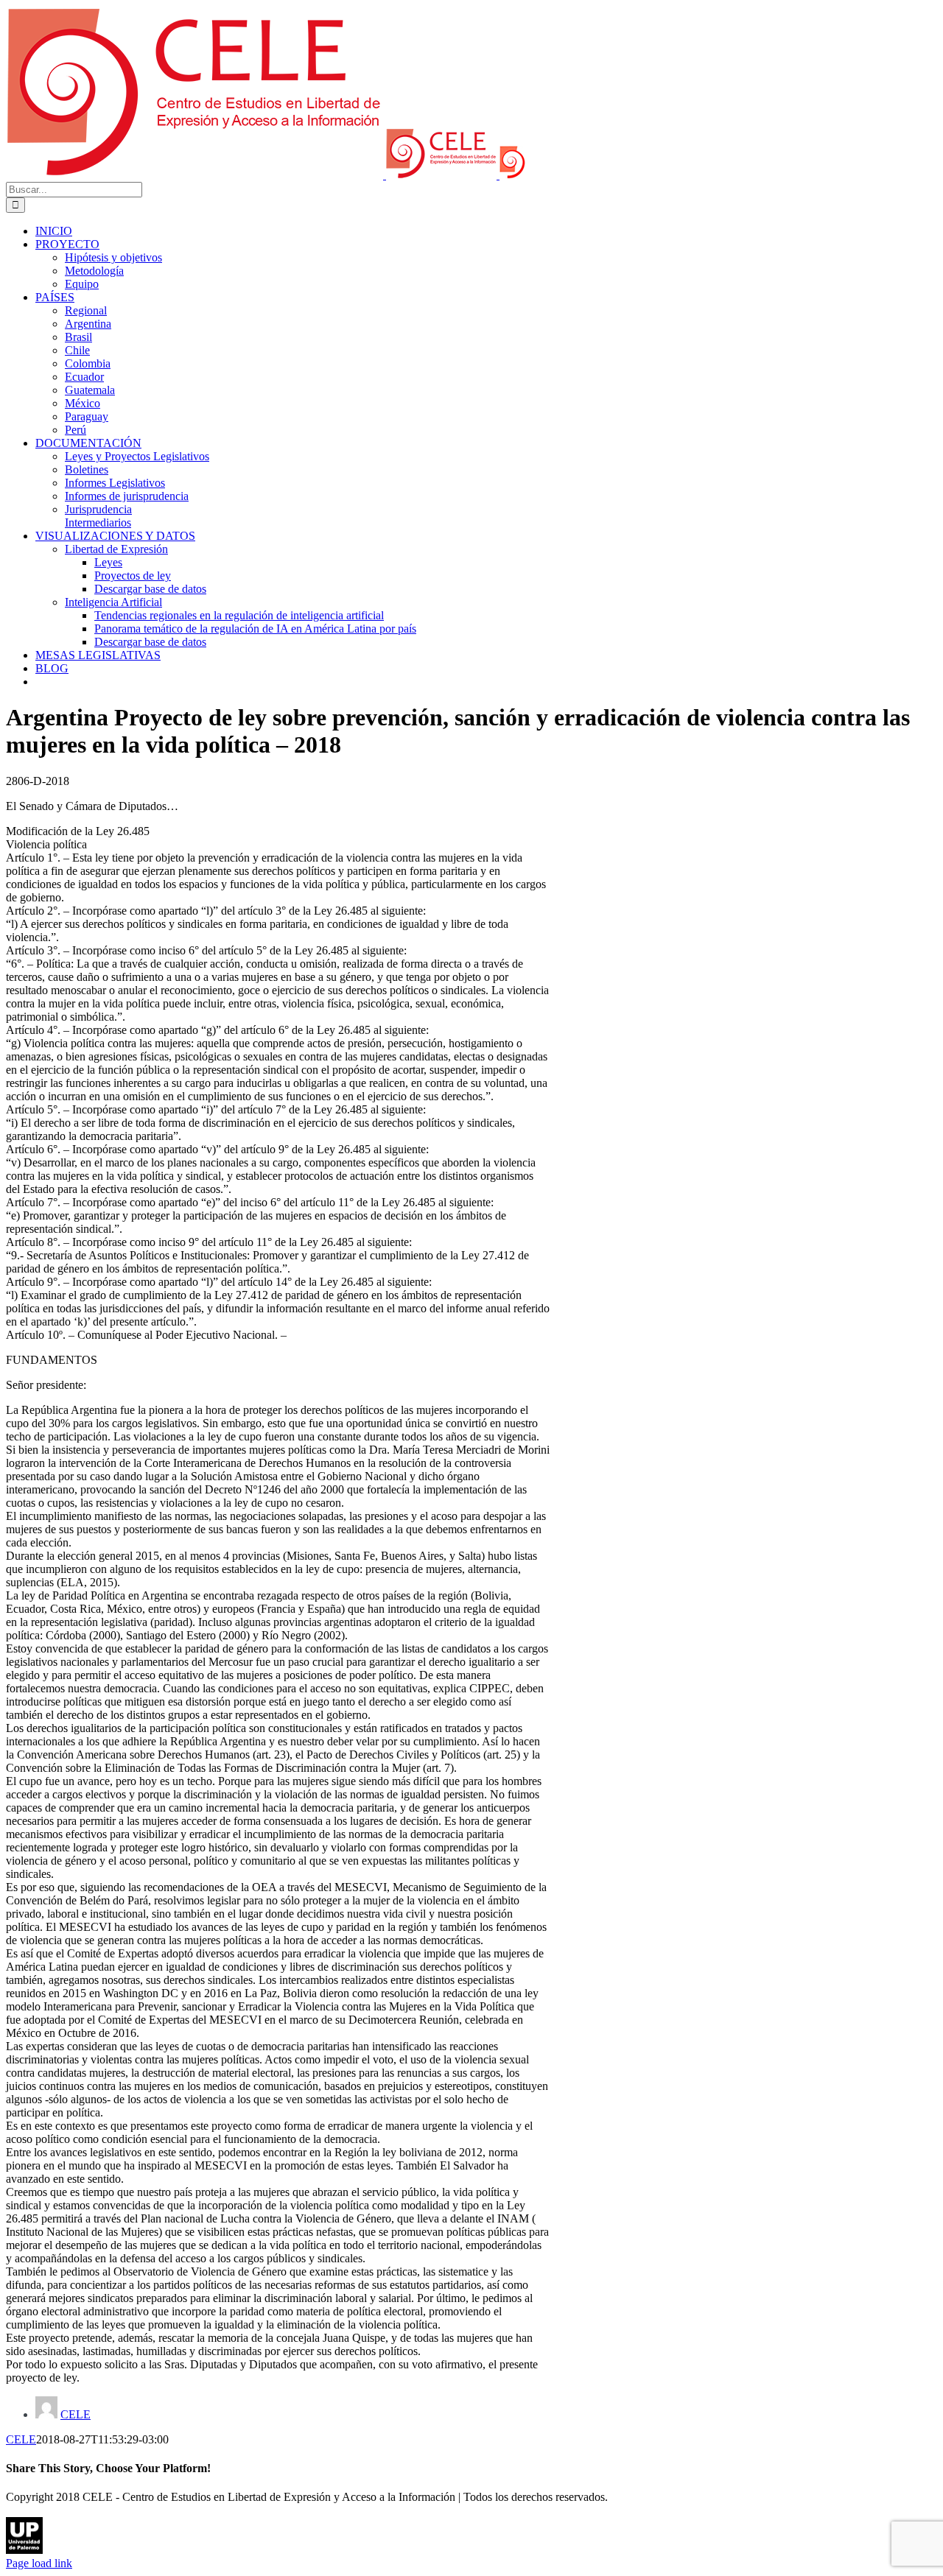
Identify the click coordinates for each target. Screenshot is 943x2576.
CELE (76, 2414)
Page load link (39, 2563)
